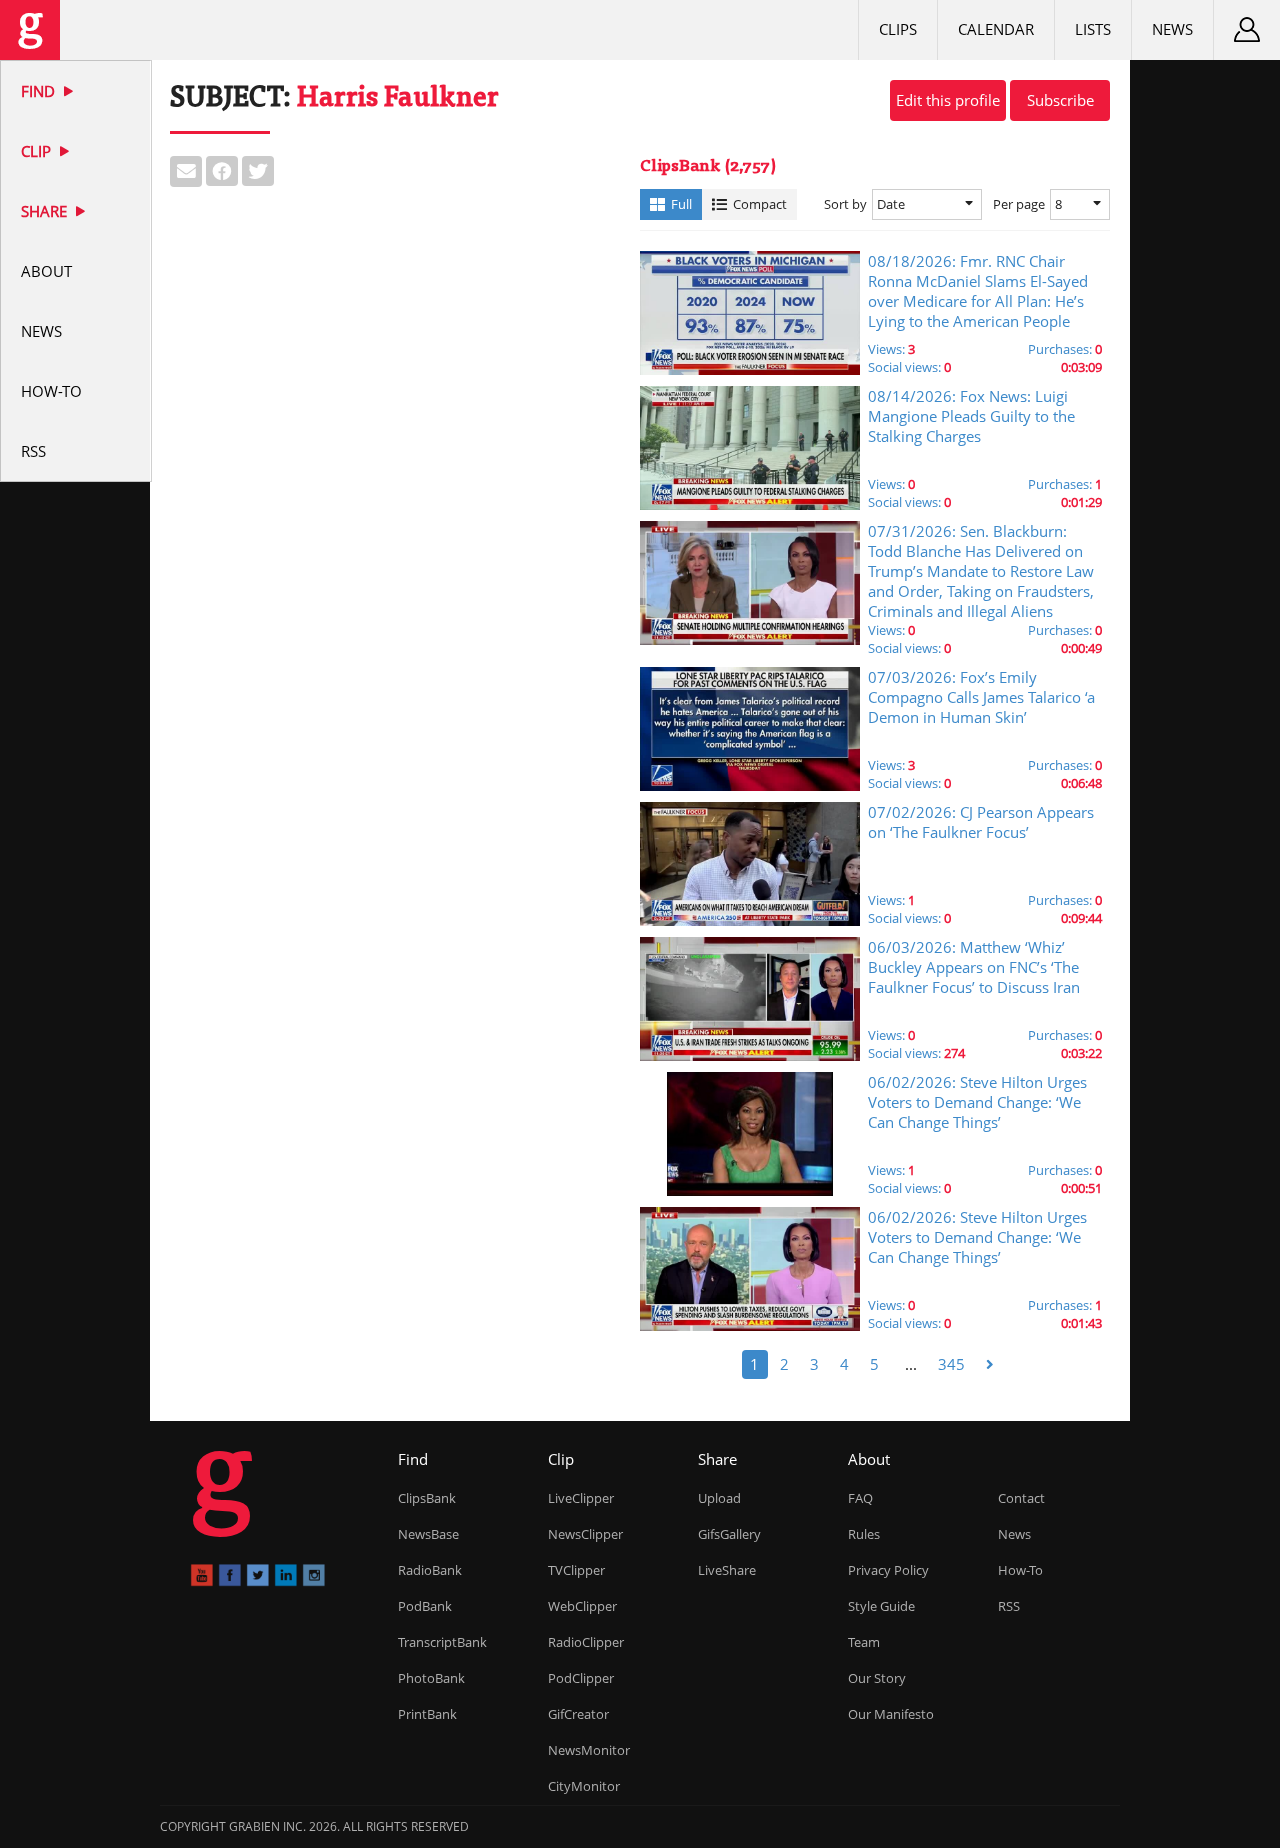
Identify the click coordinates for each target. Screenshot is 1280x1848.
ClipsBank (427, 1498)
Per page (1019, 204)
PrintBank (427, 1714)
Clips (898, 29)
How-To (51, 391)
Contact (1021, 1498)
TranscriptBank (442, 1642)
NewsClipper (585, 1534)
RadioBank (430, 1570)
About (46, 271)
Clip (38, 151)
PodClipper (581, 1678)
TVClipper (576, 1570)
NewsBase (428, 1534)
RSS (33, 451)
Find (40, 91)
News (41, 331)
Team (864, 1642)
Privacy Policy (888, 1570)
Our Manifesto (891, 1714)
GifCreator (578, 1714)
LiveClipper (581, 1498)
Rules (864, 1534)
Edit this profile (948, 100)
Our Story (877, 1678)
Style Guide (881, 1606)
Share (46, 211)
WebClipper (582, 1606)
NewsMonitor (589, 1750)
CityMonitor (584, 1786)
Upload (719, 1498)
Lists (1093, 29)
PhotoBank (431, 1678)
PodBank (425, 1606)
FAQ (860, 1498)
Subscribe (1060, 100)
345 (951, 1364)
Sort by (845, 204)
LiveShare (727, 1570)
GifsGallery (729, 1534)
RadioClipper (586, 1642)
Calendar (996, 29)
